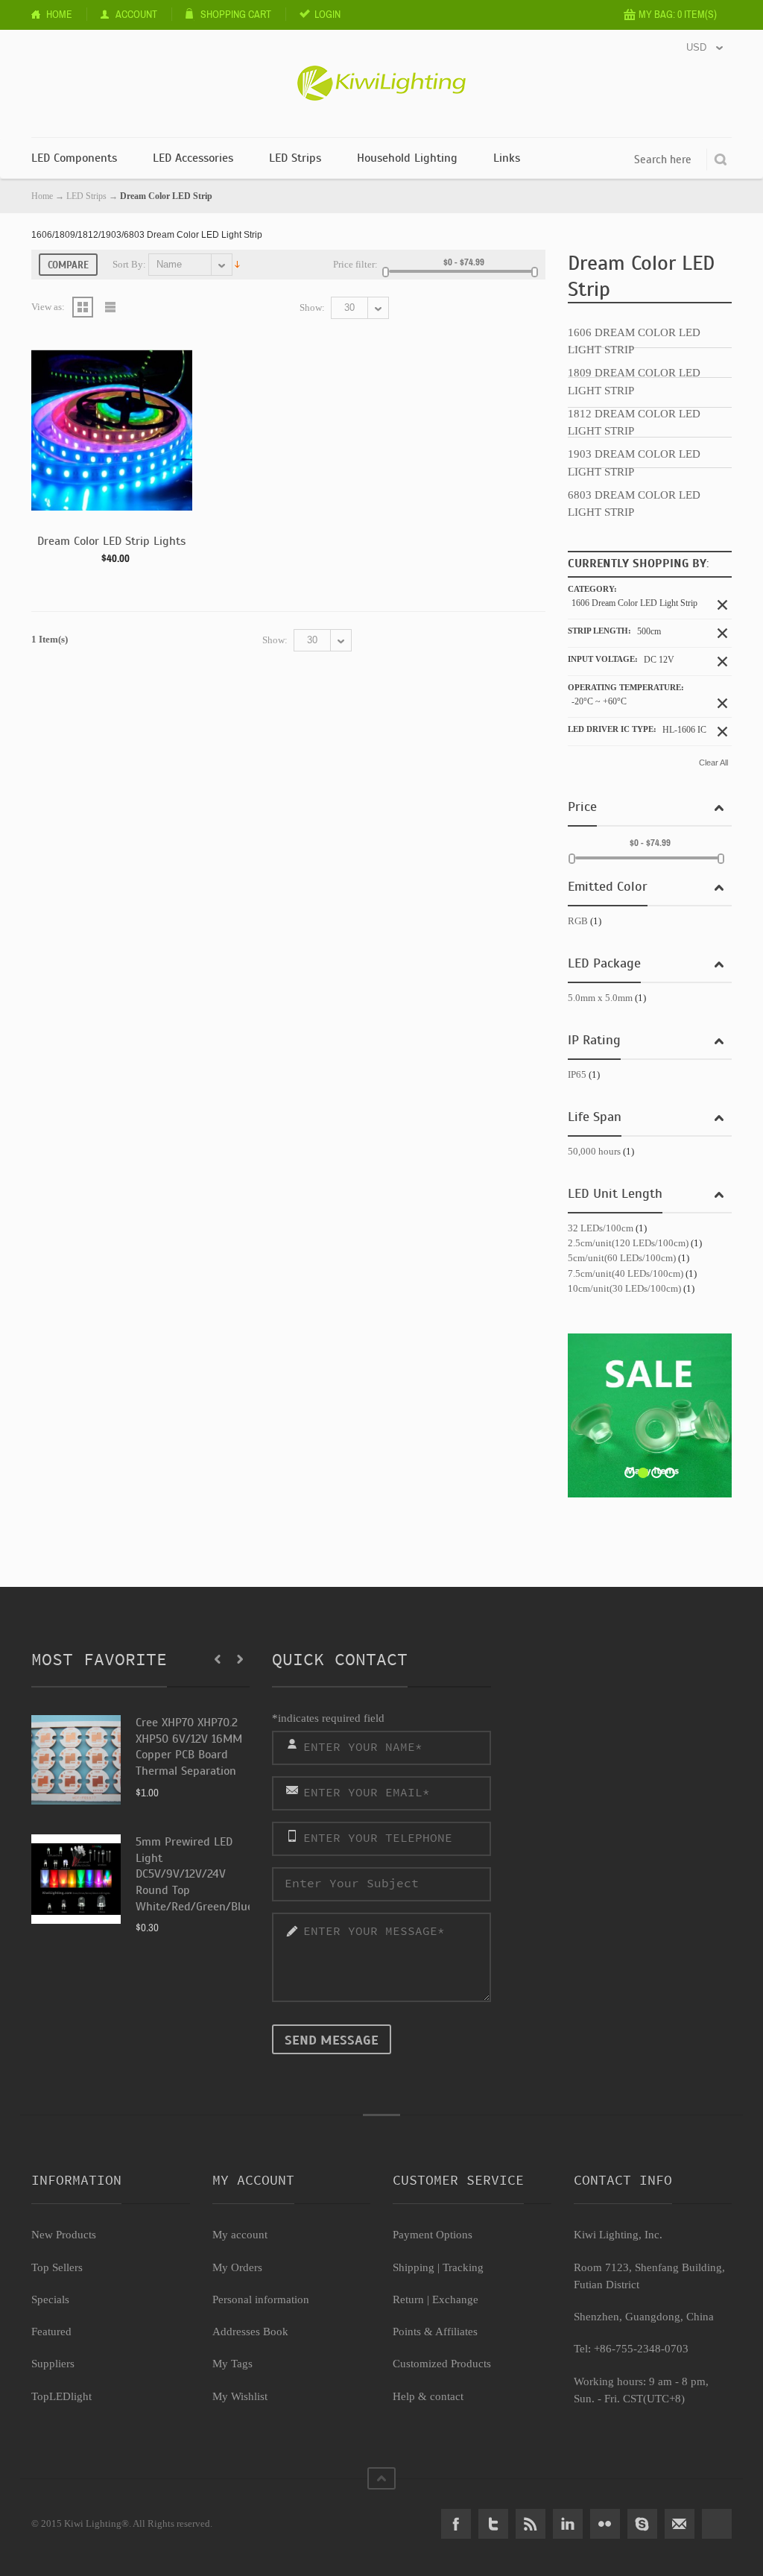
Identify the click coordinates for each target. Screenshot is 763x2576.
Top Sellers (57, 2267)
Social (717, 2524)
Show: (312, 307)
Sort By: (129, 264)
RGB (578, 921)
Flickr (605, 2524)
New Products (64, 2235)
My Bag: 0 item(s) (678, 14)
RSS (531, 2524)
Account (136, 14)
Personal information (261, 2299)
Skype (642, 2524)
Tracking (463, 2267)
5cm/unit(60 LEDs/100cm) (622, 1258)
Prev (218, 1659)
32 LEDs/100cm (601, 1228)
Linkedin (568, 2524)
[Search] (721, 160)
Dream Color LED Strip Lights (111, 541)
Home (59, 14)
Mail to (680, 2524)
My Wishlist (240, 2396)
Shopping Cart (236, 14)
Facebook (456, 2524)
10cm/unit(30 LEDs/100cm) (624, 1288)
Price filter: (355, 264)
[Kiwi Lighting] (381, 72)
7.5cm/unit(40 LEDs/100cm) (626, 1273)
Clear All (713, 763)
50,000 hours (594, 1151)
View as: (48, 307)
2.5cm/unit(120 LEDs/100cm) (628, 1243)
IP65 (577, 1074)
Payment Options (433, 2235)
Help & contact (428, 2396)
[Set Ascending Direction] (237, 263)
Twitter (493, 2524)
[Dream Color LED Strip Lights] (112, 430)
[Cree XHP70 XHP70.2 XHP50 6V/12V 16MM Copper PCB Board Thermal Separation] (76, 1760)
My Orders (237, 2267)
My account (240, 2235)
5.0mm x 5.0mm (600, 998)
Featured (51, 2332)
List (111, 307)
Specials (50, 2299)
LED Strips (86, 196)
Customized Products (442, 2364)
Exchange (455, 2299)
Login (327, 14)
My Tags (232, 2364)
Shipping (414, 2267)
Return (408, 2299)
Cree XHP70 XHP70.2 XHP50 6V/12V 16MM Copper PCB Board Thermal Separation (189, 1747)
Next (240, 1659)
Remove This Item (722, 605)
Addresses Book (250, 2332)
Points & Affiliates (435, 2332)
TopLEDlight (61, 2396)
